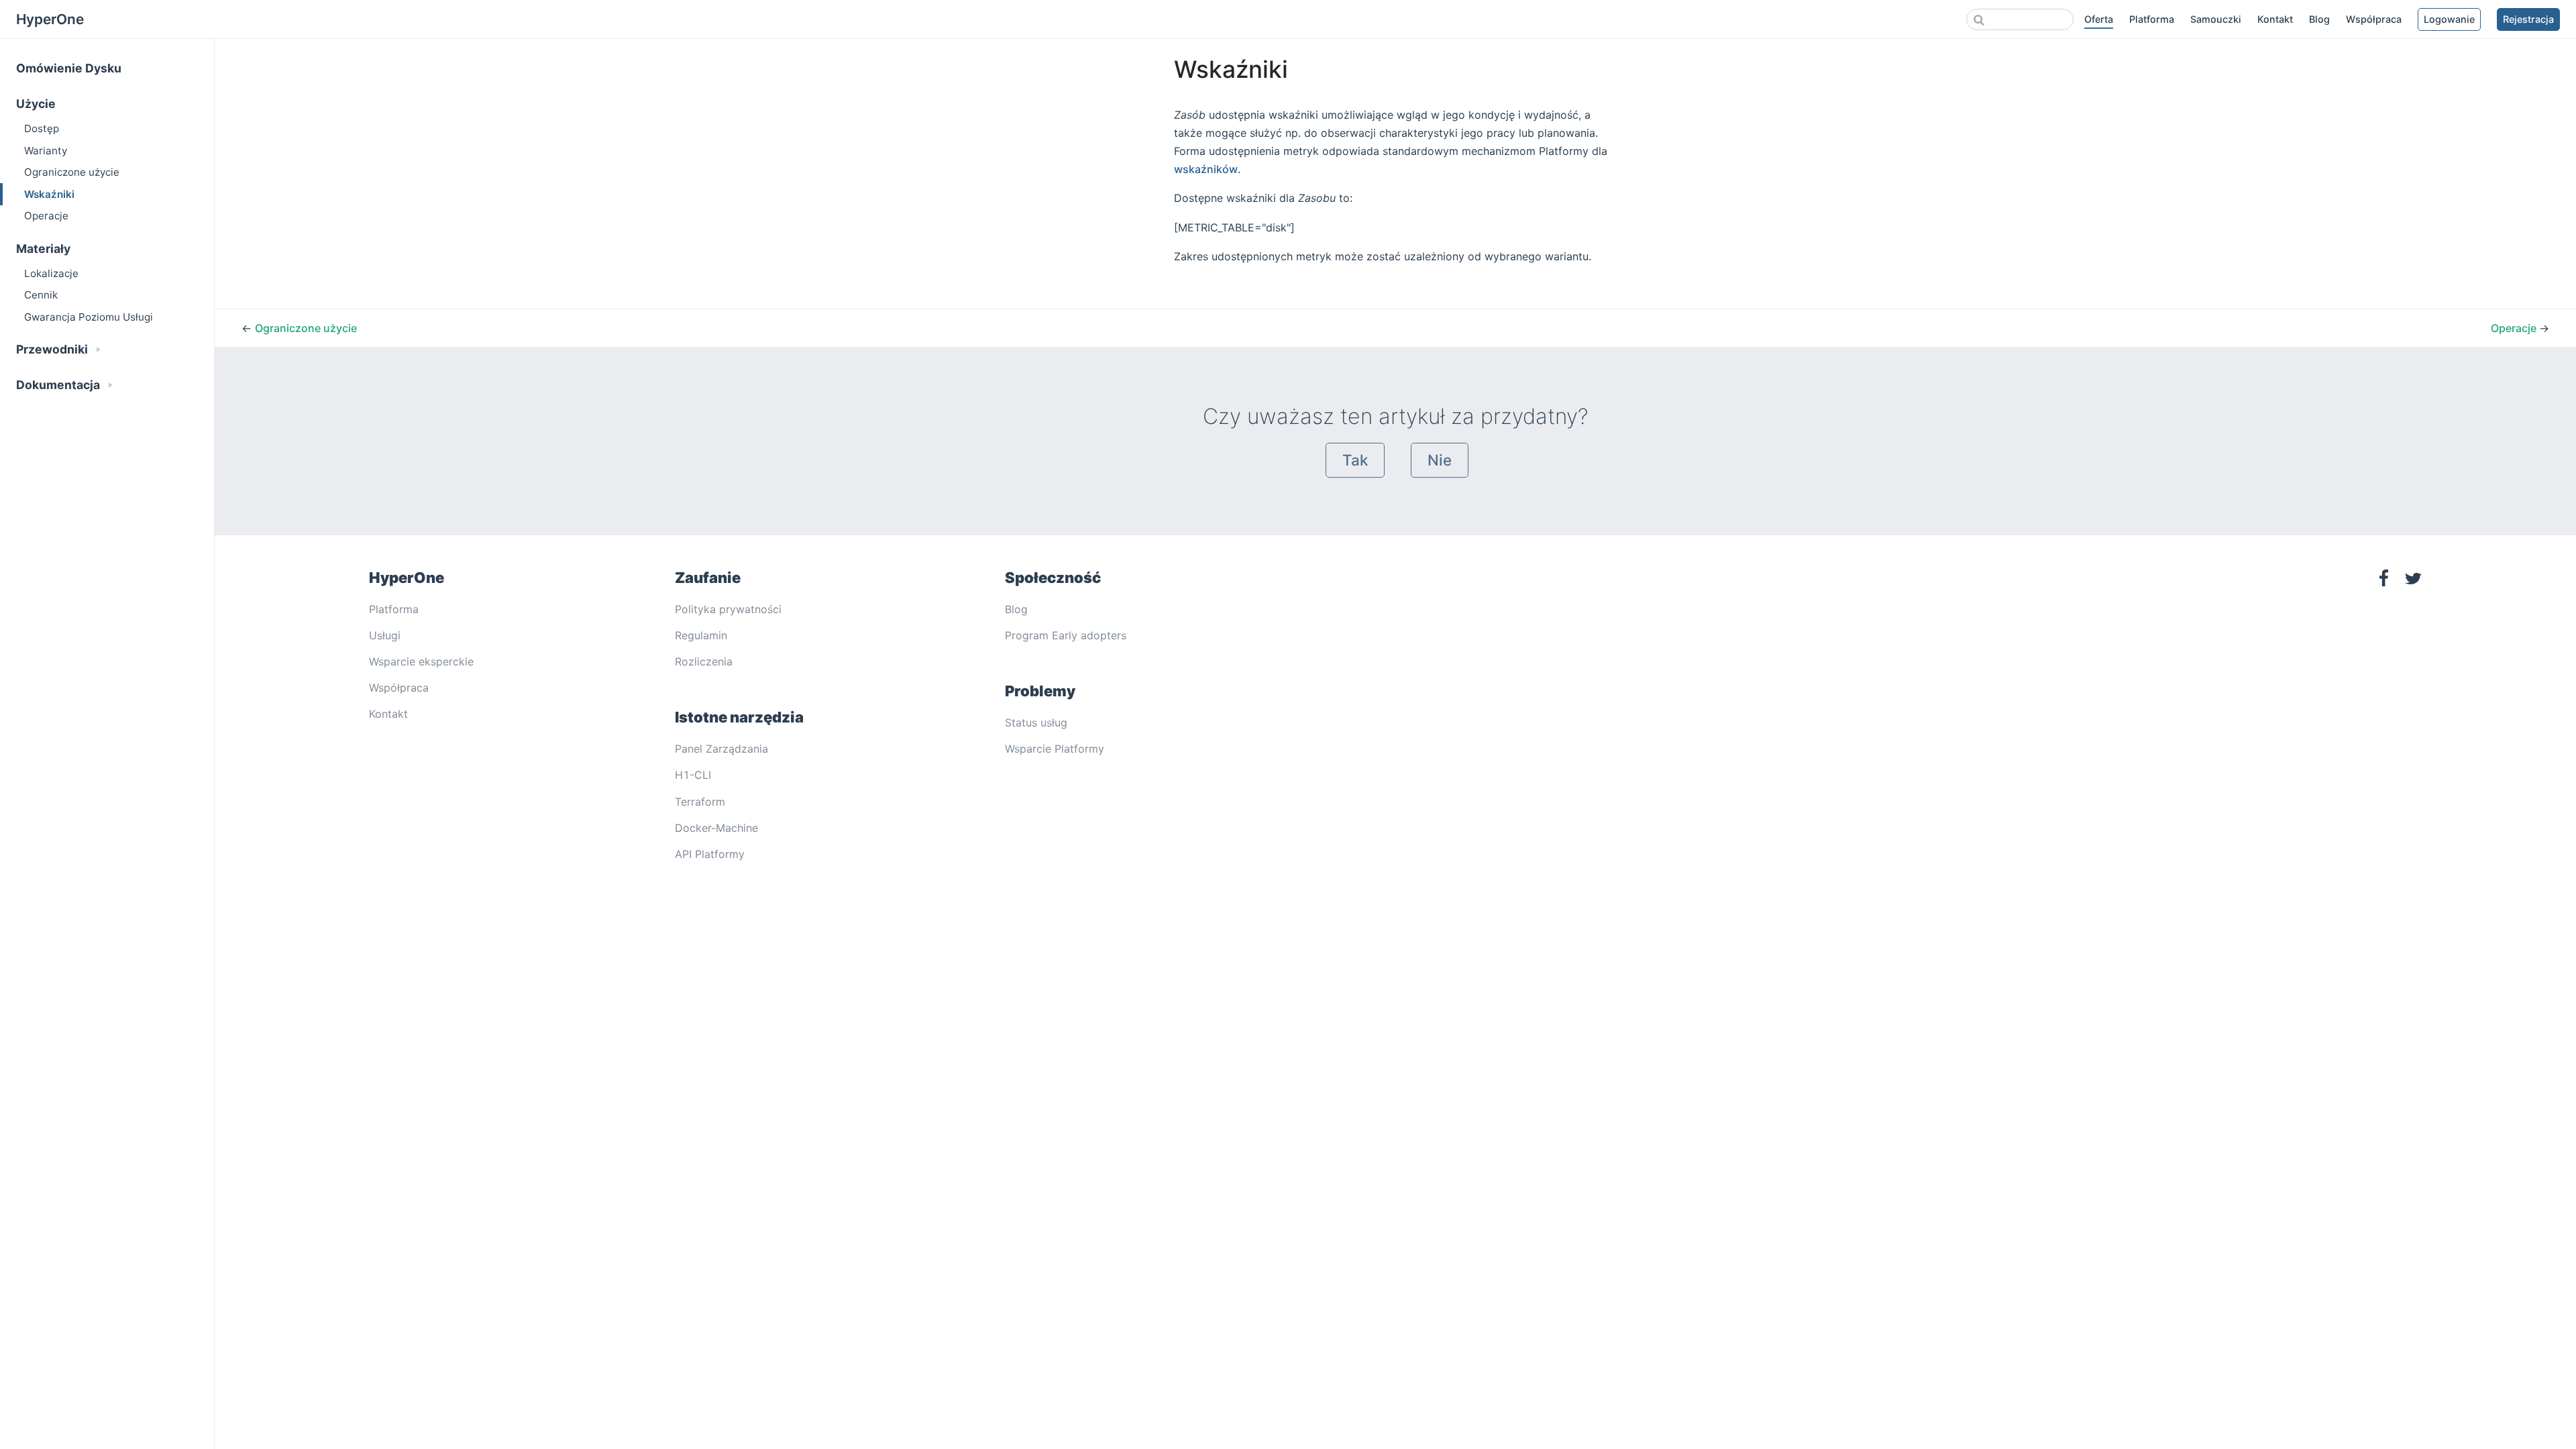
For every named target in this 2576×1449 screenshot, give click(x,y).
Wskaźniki (49, 194)
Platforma (2152, 19)
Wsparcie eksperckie (421, 661)
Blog (2319, 19)
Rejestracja (2528, 19)
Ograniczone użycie (72, 172)
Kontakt (2275, 19)
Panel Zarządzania (721, 749)
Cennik (41, 295)
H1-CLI (693, 775)
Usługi (385, 635)
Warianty (46, 151)
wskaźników (1206, 169)
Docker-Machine (716, 828)
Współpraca (2374, 19)
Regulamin (701, 635)
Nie (1440, 460)
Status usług (1036, 722)
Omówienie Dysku (69, 68)
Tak (1355, 460)
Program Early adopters (1066, 635)
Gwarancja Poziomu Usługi (89, 317)
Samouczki (2216, 19)
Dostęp (42, 128)
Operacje (46, 216)
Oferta (2099, 19)
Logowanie (2449, 19)
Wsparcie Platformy (1055, 749)
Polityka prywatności (728, 609)
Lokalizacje (51, 273)
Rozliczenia (704, 661)
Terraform (700, 802)
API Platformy (710, 854)
